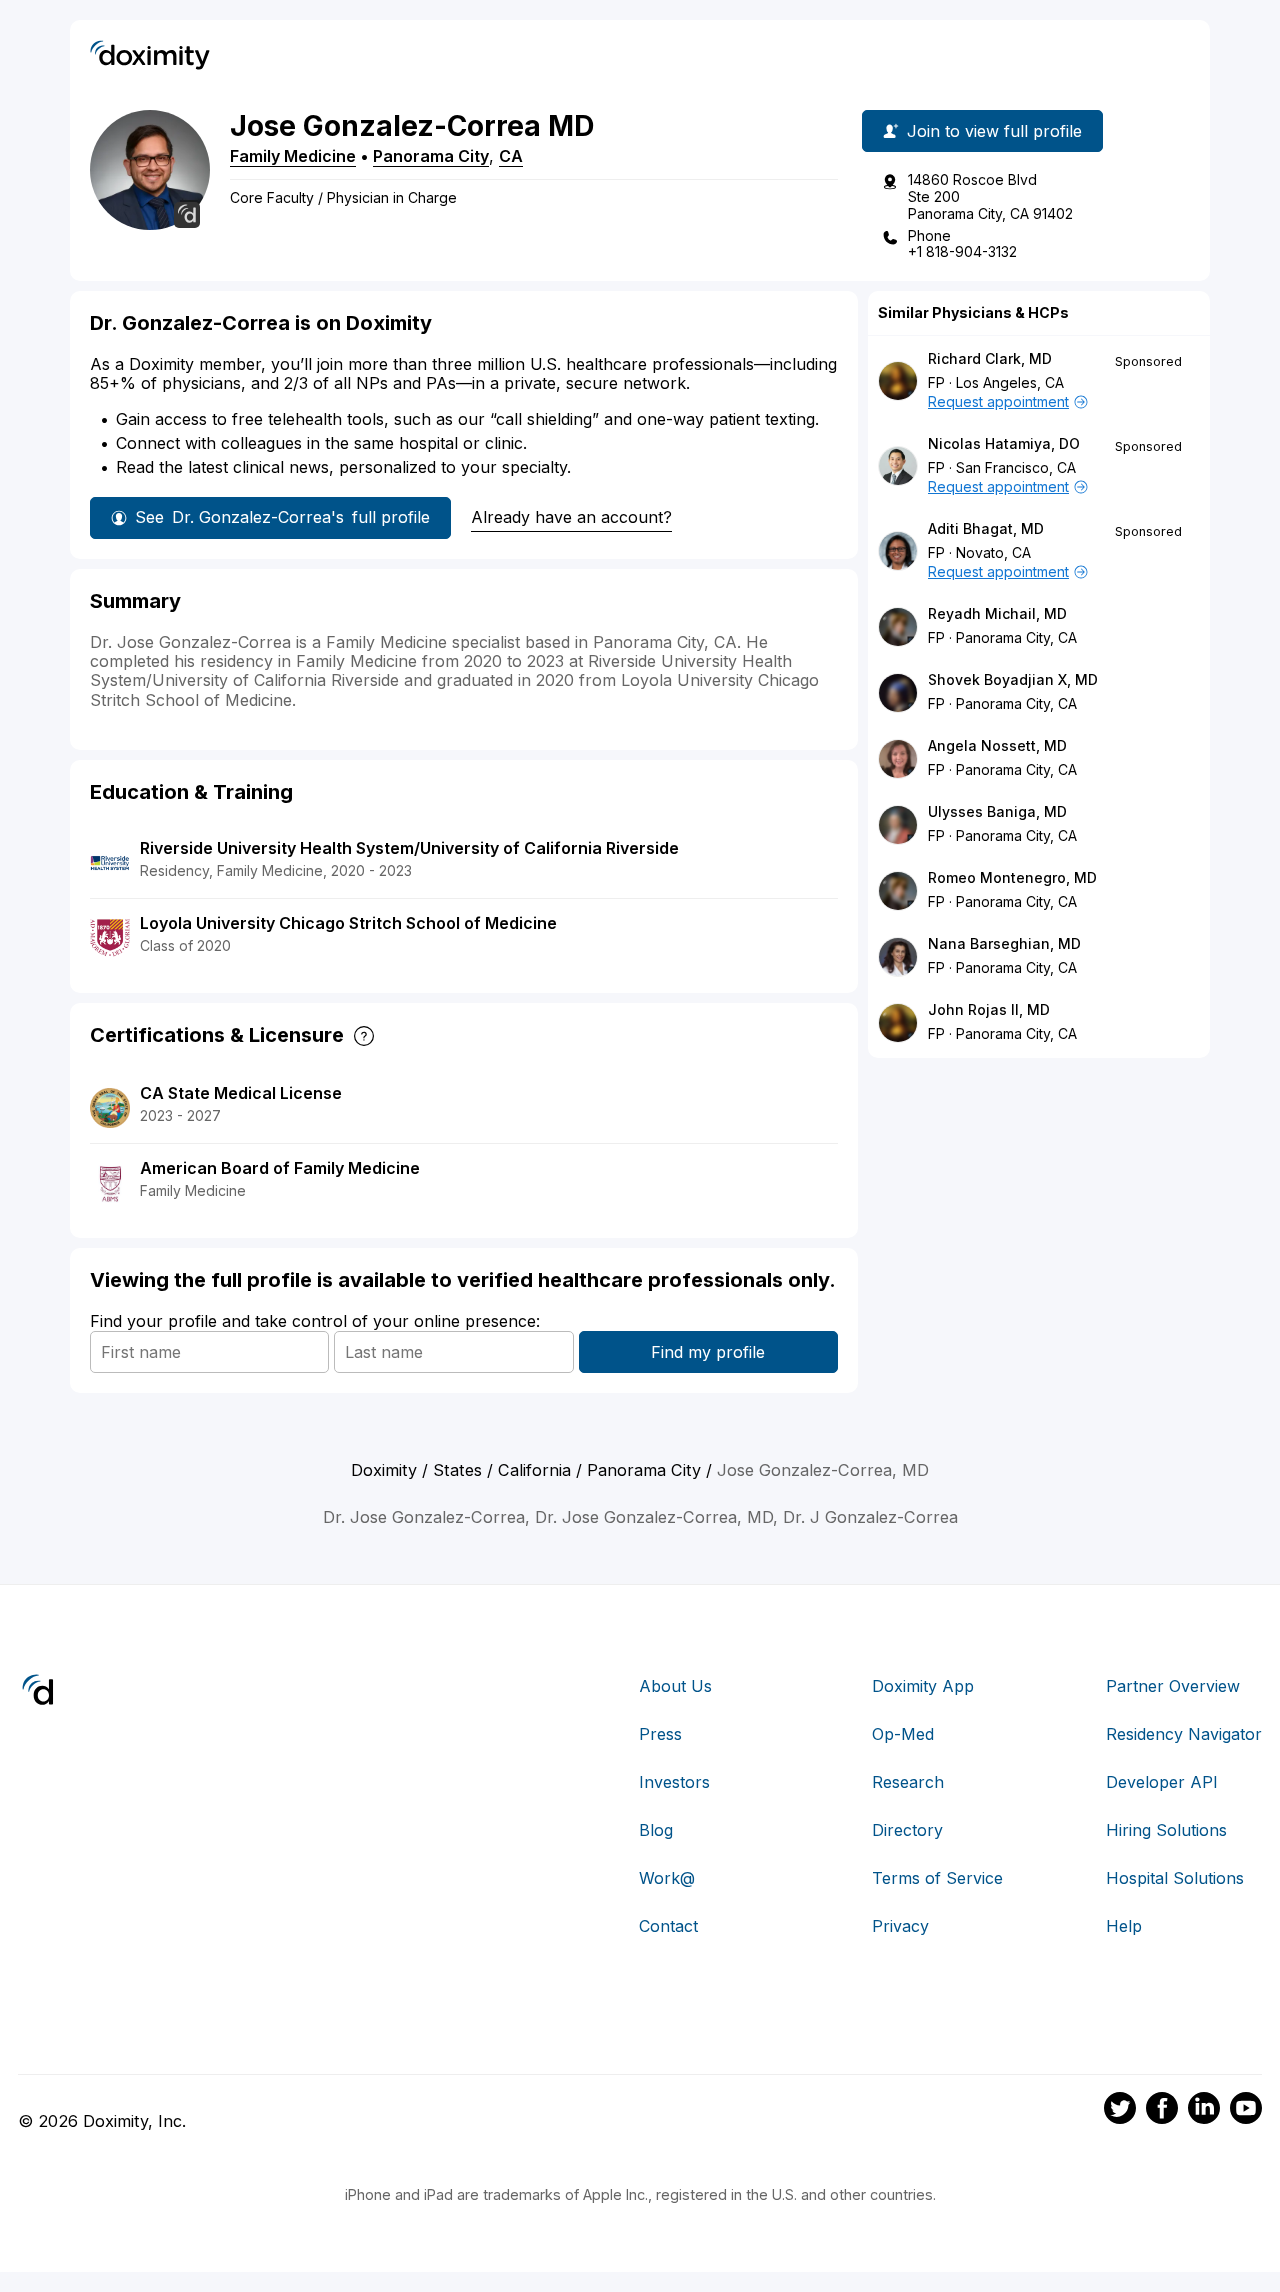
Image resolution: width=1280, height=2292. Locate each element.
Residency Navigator (1184, 1734)
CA (511, 156)
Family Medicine (293, 156)
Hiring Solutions (1166, 1830)
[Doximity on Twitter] (1120, 2111)
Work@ (667, 1878)
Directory (907, 1830)
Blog (656, 1830)
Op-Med (903, 1734)
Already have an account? (571, 517)
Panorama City (431, 156)
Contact (668, 1926)
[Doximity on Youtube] (1246, 2111)
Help (1124, 1926)
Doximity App (923, 1686)
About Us (675, 1686)
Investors (674, 1782)
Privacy (900, 1926)
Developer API (1162, 1782)
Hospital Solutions (1175, 1878)
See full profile (282, 517)
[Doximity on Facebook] (1162, 2111)
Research (908, 1782)
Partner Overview (1173, 1686)
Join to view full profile (994, 131)
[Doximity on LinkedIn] (1204, 2111)
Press (660, 1734)
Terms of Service (937, 1878)
